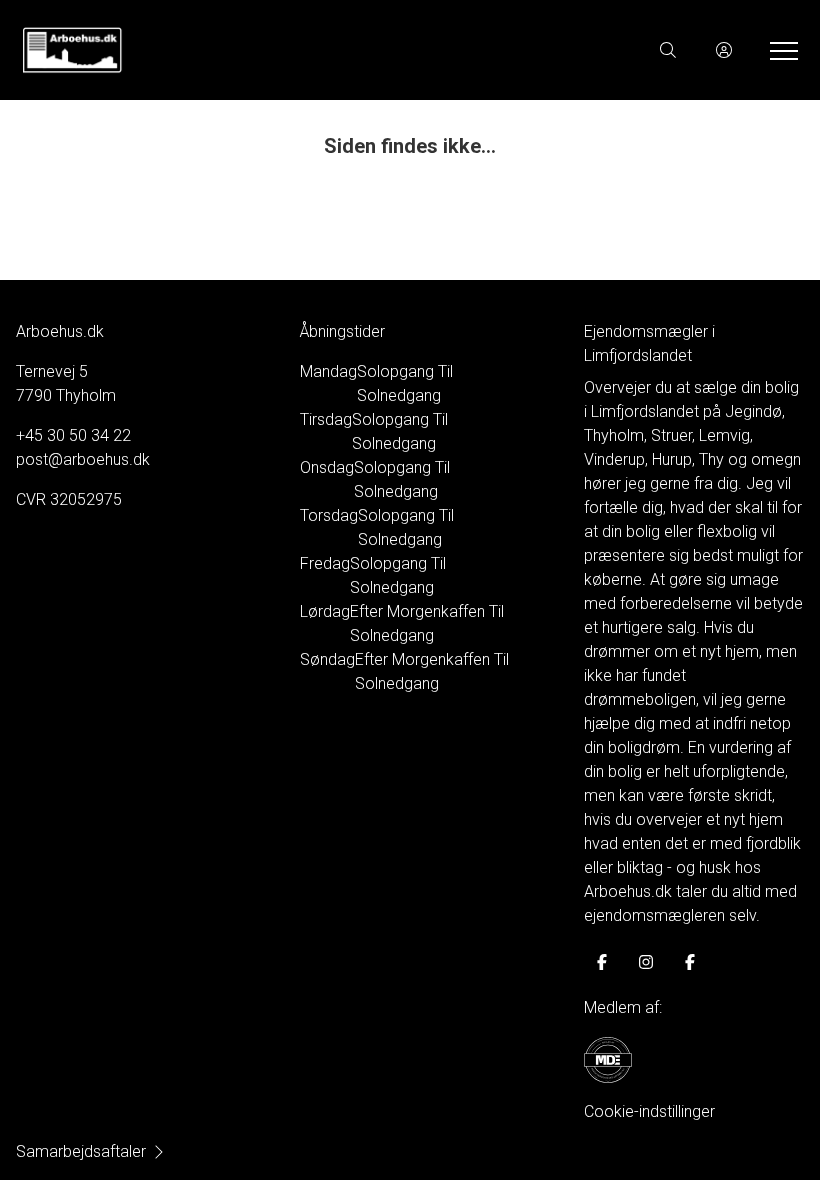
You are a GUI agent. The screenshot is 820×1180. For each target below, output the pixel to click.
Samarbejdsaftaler (81, 1151)
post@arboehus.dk (83, 459)
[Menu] (780, 50)
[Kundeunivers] (724, 50)
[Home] (215, 50)
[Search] (668, 50)
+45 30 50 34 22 (73, 435)
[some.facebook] (602, 962)
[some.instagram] (646, 962)
